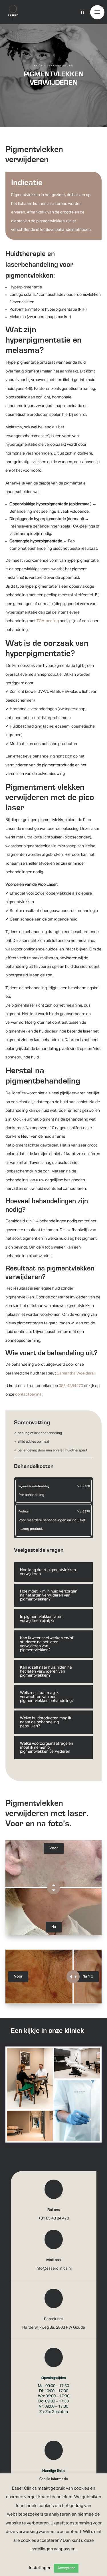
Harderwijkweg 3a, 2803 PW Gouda (54, 2327)
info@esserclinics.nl (54, 2268)
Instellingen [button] (40, 2568)
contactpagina (28, 1394)
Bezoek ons (54, 2319)
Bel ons (54, 2210)
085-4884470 (71, 1386)
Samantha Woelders (75, 1373)
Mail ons (53, 2260)
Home (39, 66)
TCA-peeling (48, 621)
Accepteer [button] (66, 2568)
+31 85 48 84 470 (54, 2218)
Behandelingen (60, 66)
